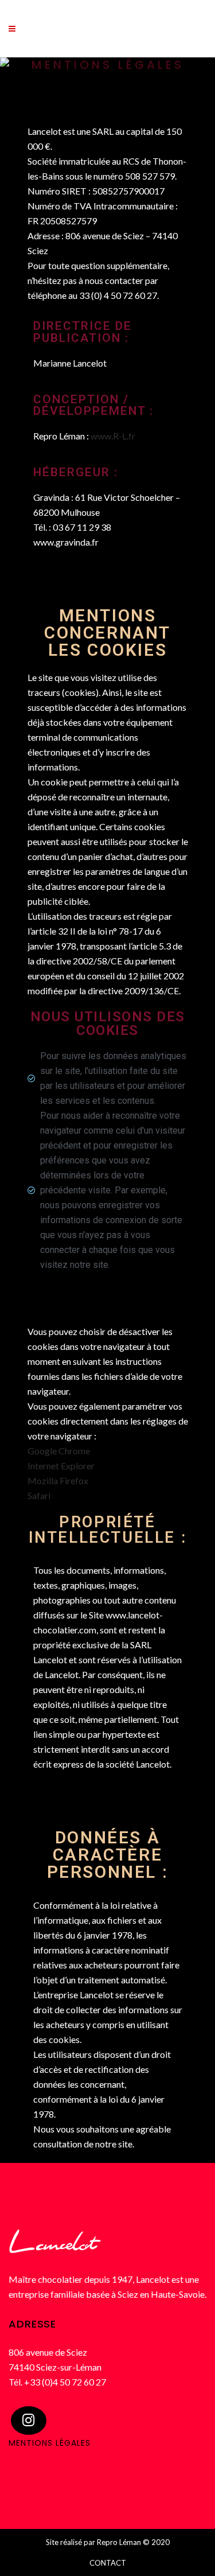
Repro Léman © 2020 (133, 2542)
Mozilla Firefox (58, 1480)
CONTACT (108, 2563)
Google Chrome (59, 1451)
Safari (39, 1495)
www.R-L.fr (113, 436)
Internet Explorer (61, 1466)
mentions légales (50, 2443)
